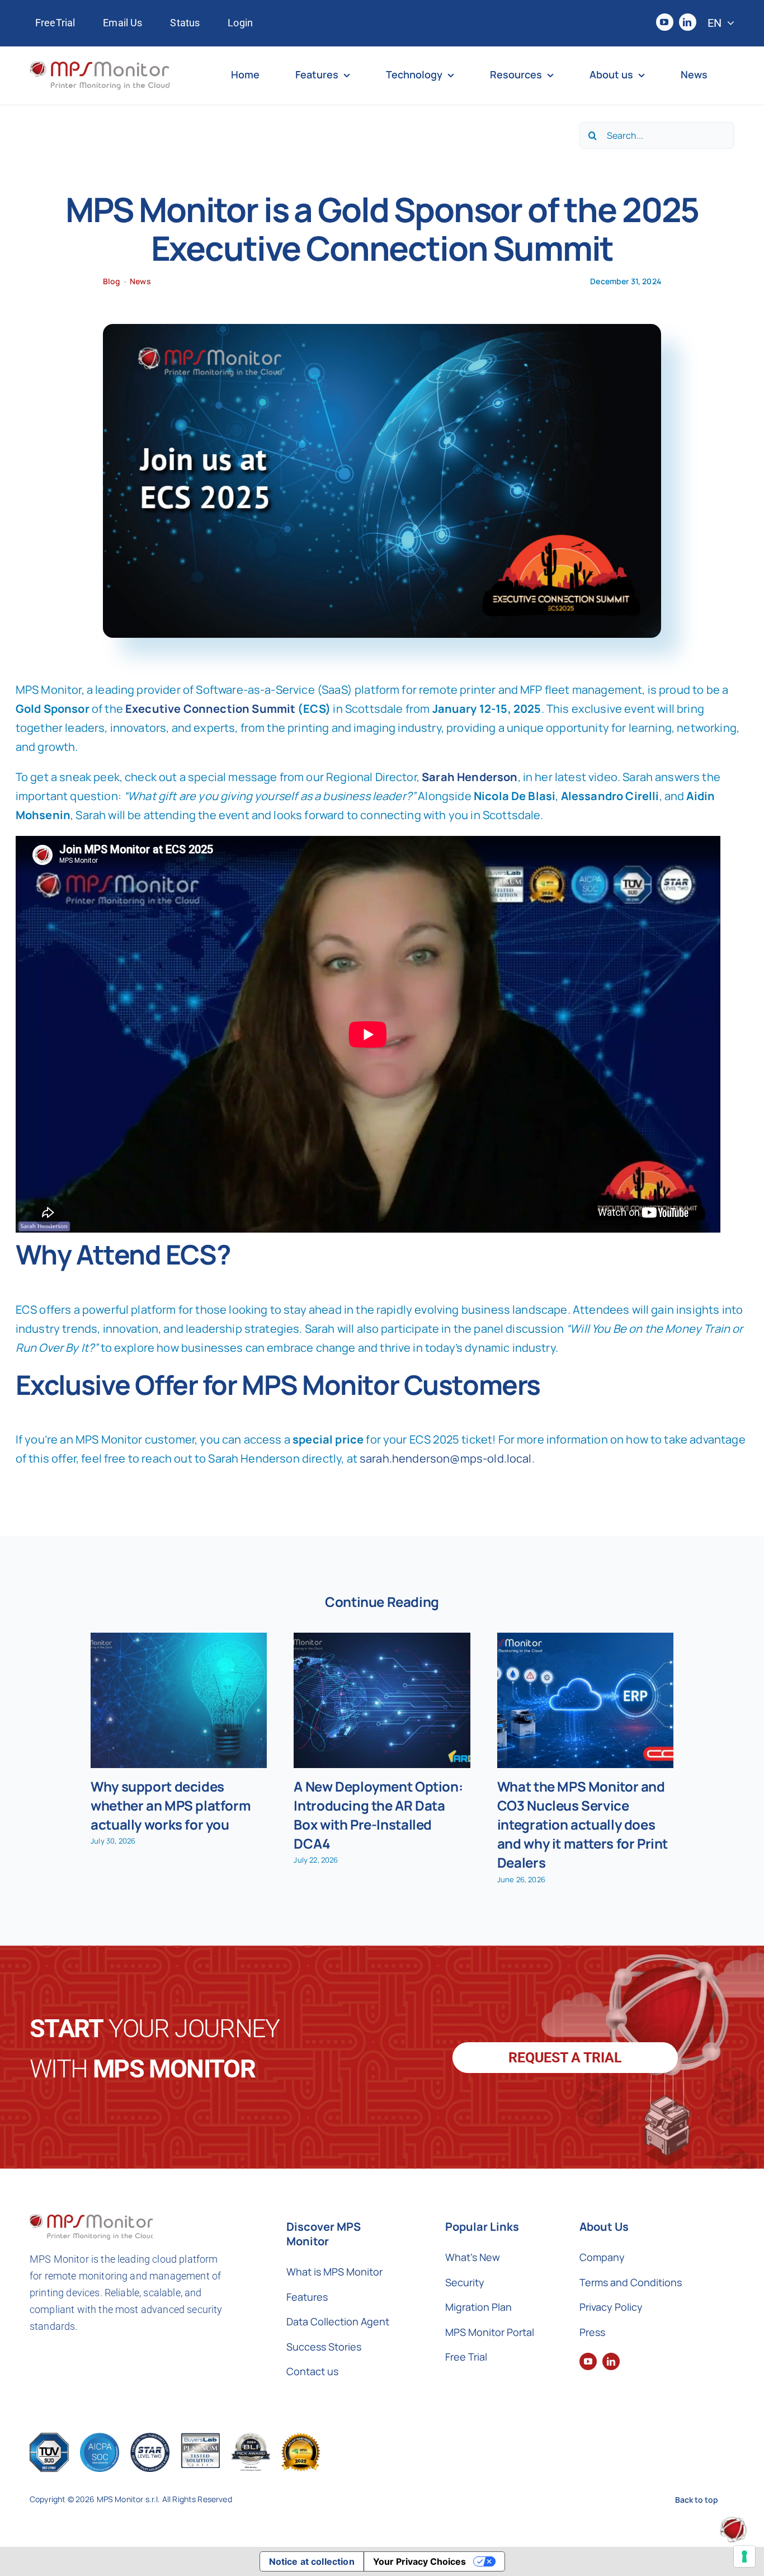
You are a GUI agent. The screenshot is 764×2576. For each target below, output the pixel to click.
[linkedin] (688, 22)
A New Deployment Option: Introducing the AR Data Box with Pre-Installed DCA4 (378, 1815)
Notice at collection (312, 2561)
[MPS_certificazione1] (49, 2438)
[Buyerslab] (200, 2438)
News (140, 281)
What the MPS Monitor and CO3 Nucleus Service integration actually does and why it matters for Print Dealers (583, 1824)
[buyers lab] (251, 2438)
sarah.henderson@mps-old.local (446, 1458)
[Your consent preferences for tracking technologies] (744, 2556)
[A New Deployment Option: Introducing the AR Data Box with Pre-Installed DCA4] (382, 1700)
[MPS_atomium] (733, 2522)
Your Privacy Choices (419, 2561)
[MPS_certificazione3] (150, 2438)
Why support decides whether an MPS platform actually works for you (171, 1805)
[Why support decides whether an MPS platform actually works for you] (179, 1700)
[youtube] (665, 22)
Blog (112, 281)
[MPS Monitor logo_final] (100, 66)
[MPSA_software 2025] (301, 2438)
